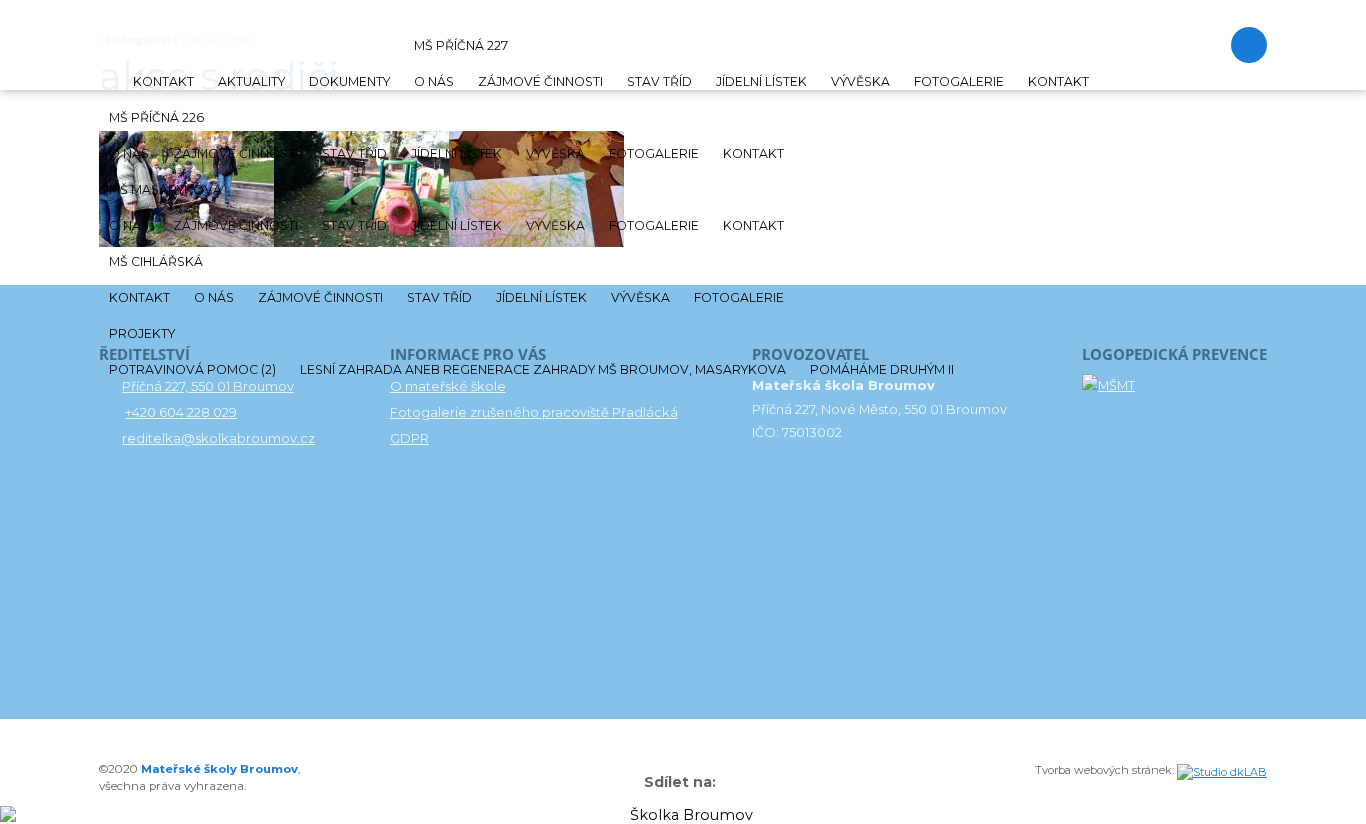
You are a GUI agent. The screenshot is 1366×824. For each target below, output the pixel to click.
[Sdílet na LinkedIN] (743, 783)
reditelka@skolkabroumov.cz (218, 438)
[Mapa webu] (634, 783)
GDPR (409, 438)
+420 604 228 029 (181, 412)
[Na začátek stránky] (624, 785)
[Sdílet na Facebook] (723, 783)
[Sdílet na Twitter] (733, 783)
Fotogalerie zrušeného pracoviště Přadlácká (534, 412)
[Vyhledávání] (1249, 45)
